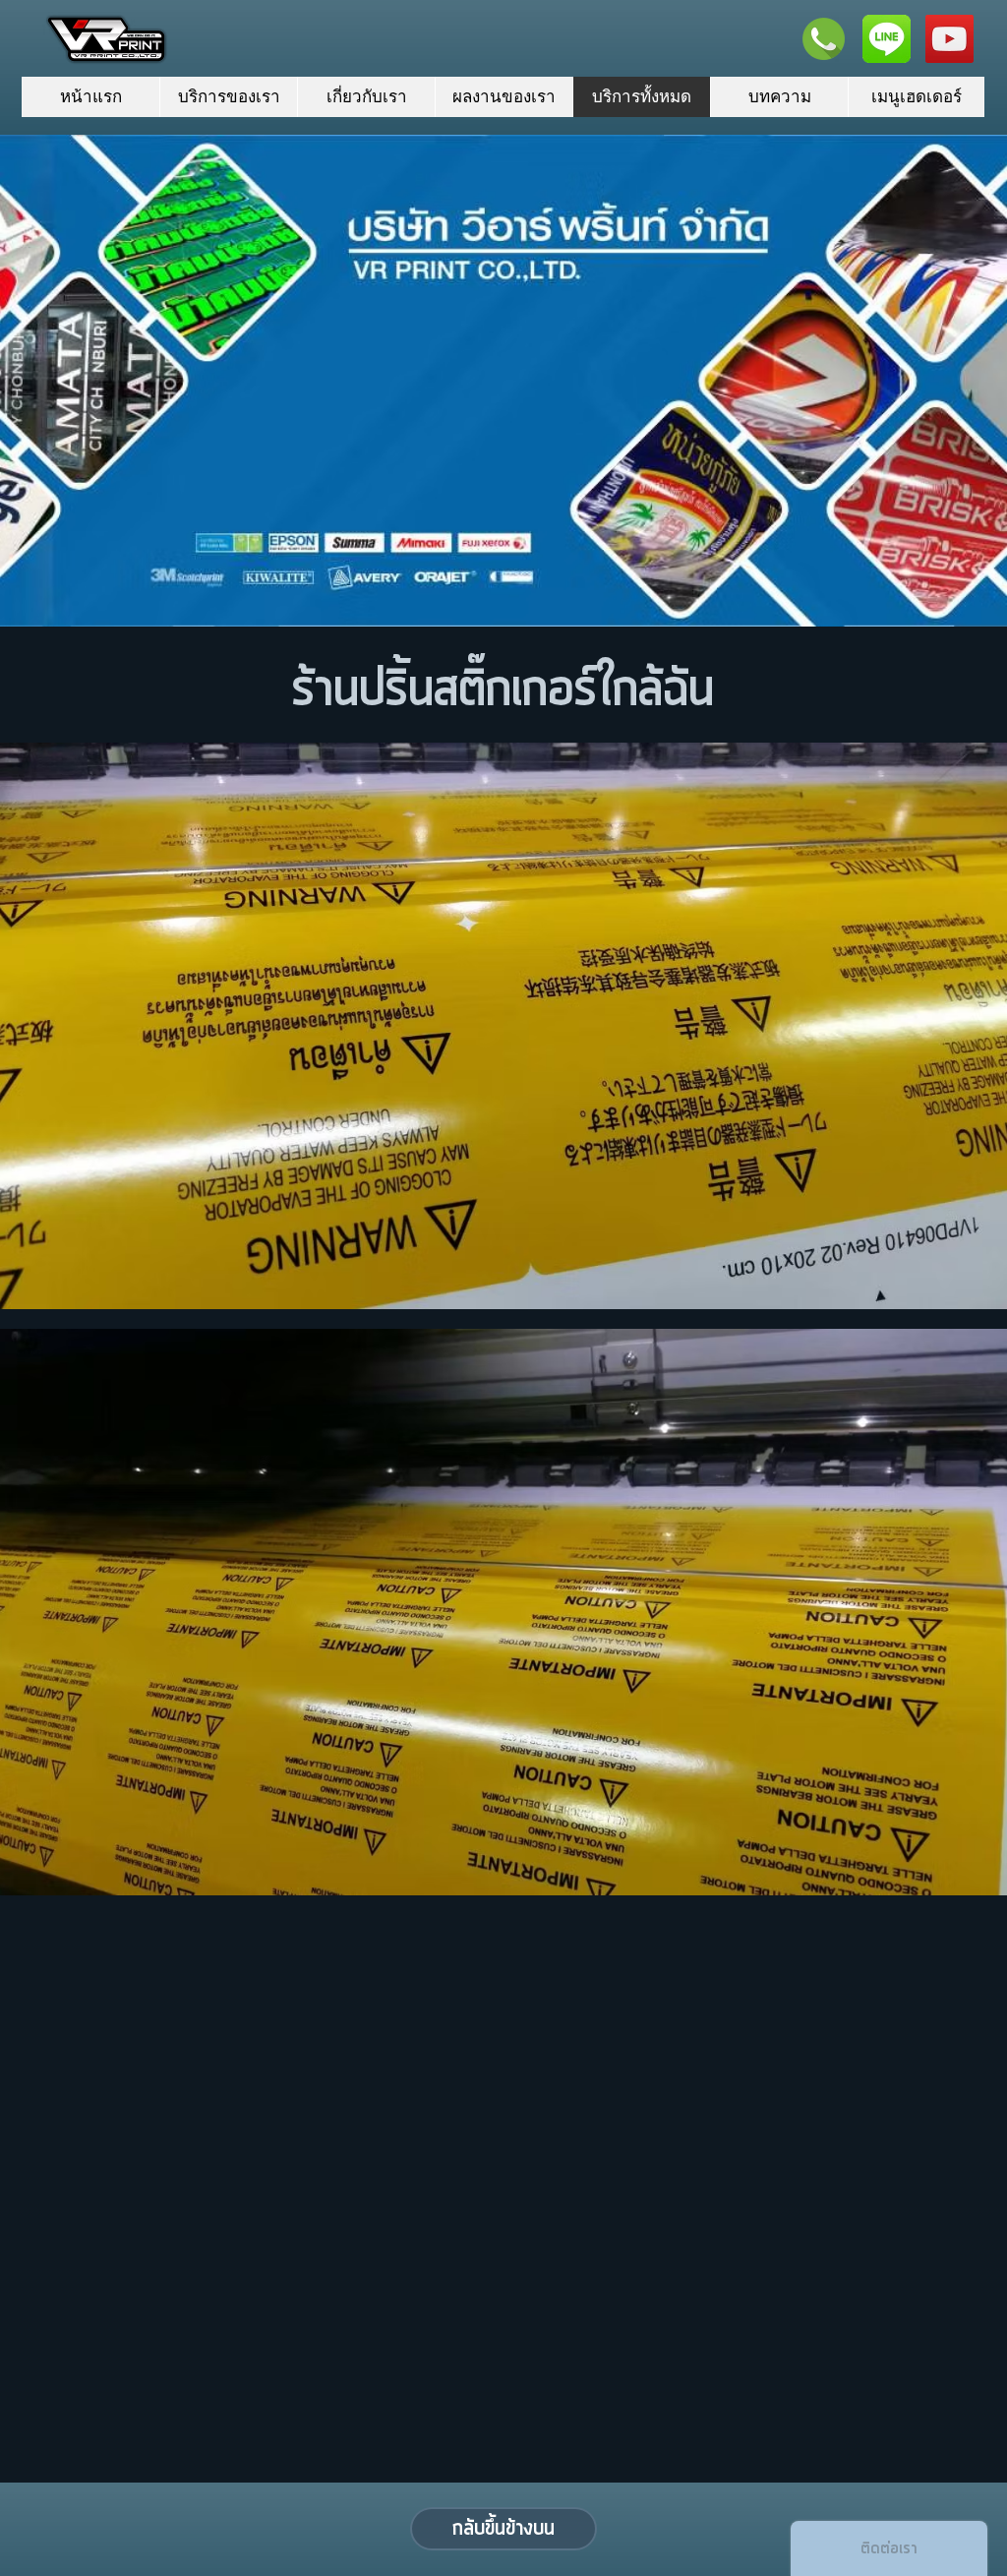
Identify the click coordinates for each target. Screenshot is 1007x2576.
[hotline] (824, 39)
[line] (887, 39)
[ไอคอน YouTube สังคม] (949, 39)
